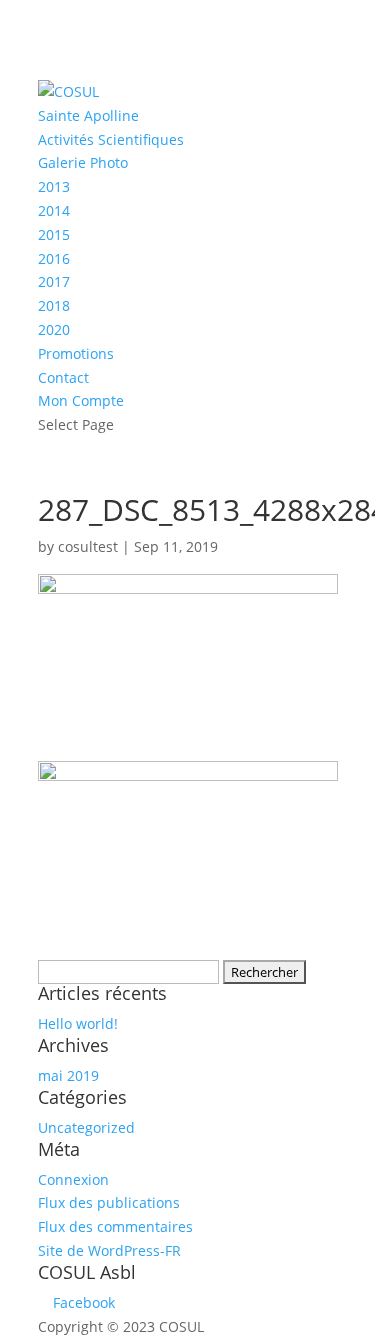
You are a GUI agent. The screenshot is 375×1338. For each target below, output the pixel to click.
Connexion (73, 1179)
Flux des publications (109, 1202)
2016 (54, 258)
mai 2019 (68, 1075)
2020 (54, 329)
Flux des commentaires (115, 1226)
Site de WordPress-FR (109, 1250)
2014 (54, 210)
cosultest (88, 546)
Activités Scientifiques (111, 139)
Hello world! (78, 1023)
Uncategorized (86, 1127)
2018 (54, 305)
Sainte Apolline (88, 115)
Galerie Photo (83, 162)
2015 (54, 234)
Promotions (76, 353)
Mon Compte (81, 400)
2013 (54, 186)
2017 (54, 281)
